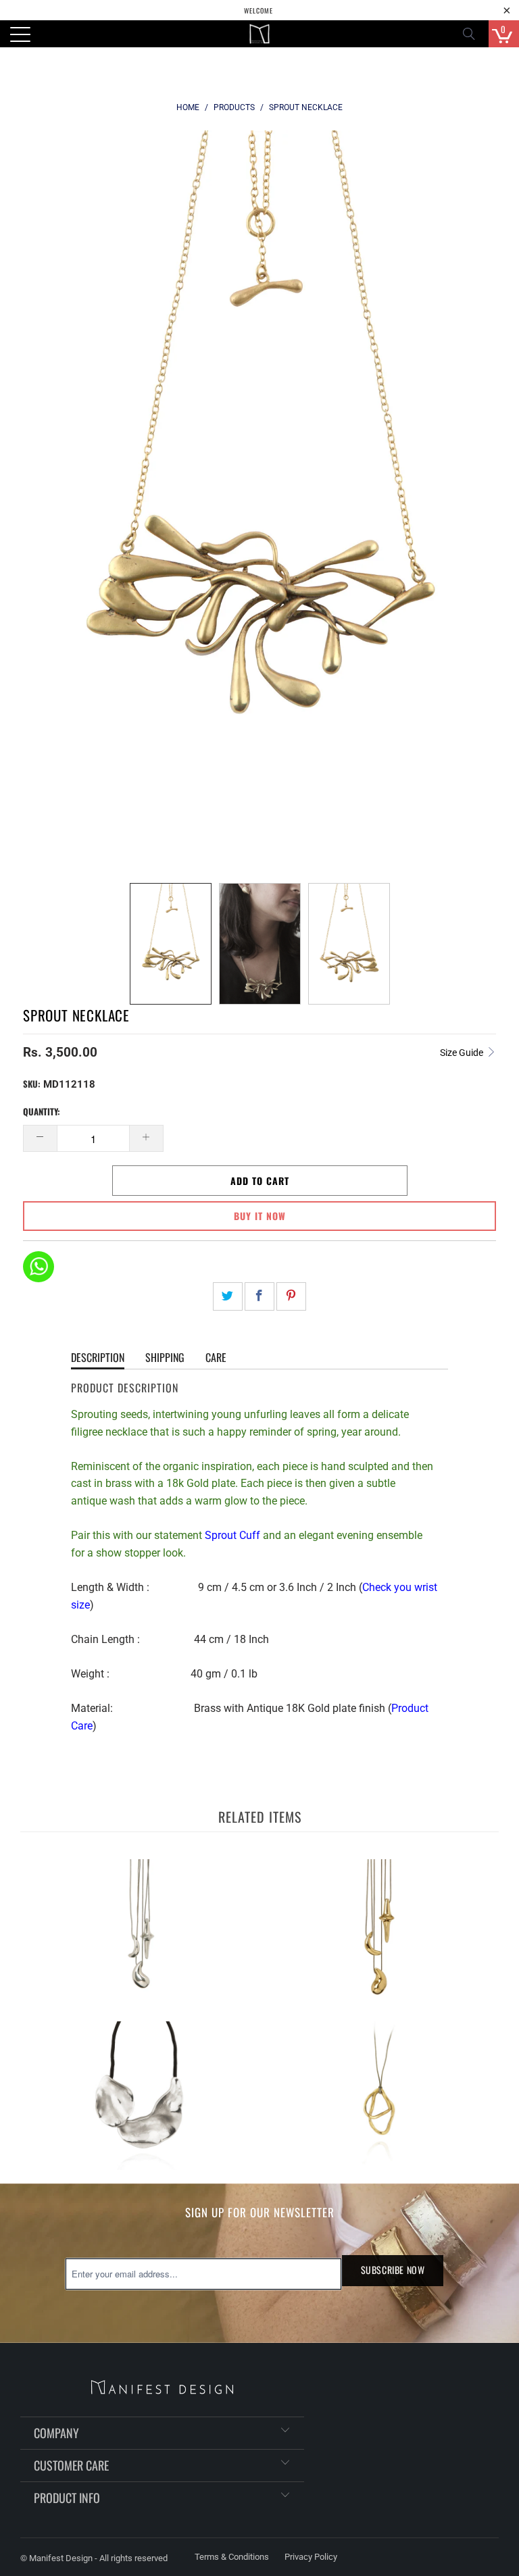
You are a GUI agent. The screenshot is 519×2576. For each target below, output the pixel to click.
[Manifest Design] (259, 34)
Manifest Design (61, 2558)
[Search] (473, 34)
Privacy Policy (311, 2557)
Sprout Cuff (232, 1535)
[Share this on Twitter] (228, 1296)
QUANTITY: (42, 1111)
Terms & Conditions (232, 2557)
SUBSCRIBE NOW (393, 2270)
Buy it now (260, 1216)
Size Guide (463, 1053)
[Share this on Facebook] (259, 1296)
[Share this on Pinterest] (291, 1296)
